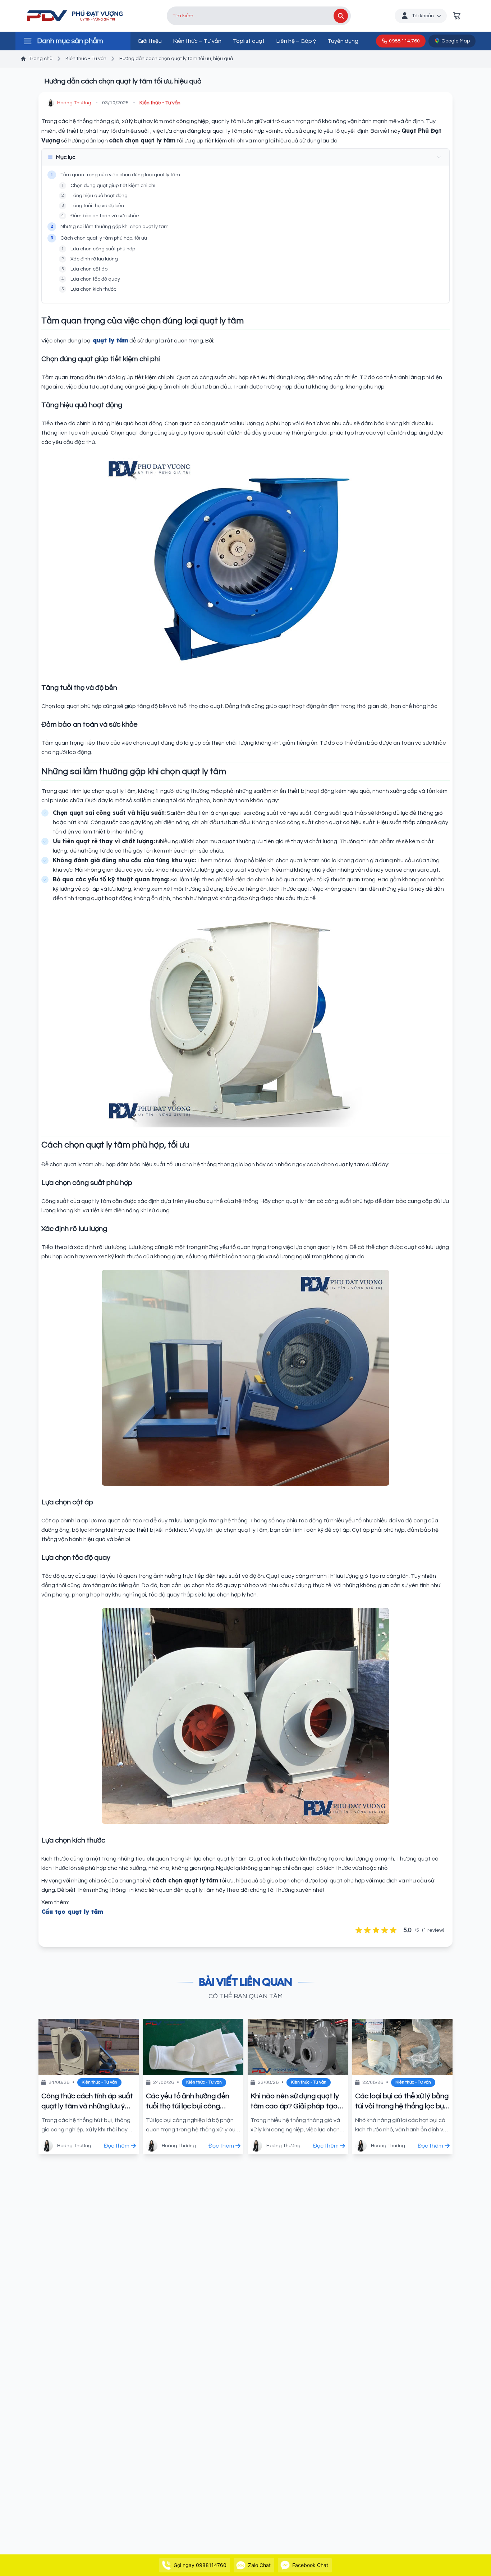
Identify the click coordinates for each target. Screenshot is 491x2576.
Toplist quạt (249, 41)
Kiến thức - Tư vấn (86, 59)
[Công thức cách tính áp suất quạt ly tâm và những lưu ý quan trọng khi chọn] (89, 2047)
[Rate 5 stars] (393, 1930)
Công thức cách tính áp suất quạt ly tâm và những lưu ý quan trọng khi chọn (87, 2102)
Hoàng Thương (74, 103)
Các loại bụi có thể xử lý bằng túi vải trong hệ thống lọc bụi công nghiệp (402, 2102)
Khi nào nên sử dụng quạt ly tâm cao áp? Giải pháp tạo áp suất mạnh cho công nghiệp (295, 2102)
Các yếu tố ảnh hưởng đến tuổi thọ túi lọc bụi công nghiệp (188, 2102)
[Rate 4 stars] (385, 1930)
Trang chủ (41, 59)
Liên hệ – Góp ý (296, 41)
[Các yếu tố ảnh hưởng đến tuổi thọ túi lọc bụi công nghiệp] (193, 2047)
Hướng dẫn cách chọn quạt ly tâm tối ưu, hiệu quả (176, 59)
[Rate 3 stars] (376, 1930)
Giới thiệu (150, 41)
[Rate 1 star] (359, 1930)
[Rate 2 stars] (367, 1930)
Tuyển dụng (343, 41)
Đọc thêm (117, 2146)
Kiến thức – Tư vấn (197, 41)
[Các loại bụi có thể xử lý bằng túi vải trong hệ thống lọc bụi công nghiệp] (402, 2047)
